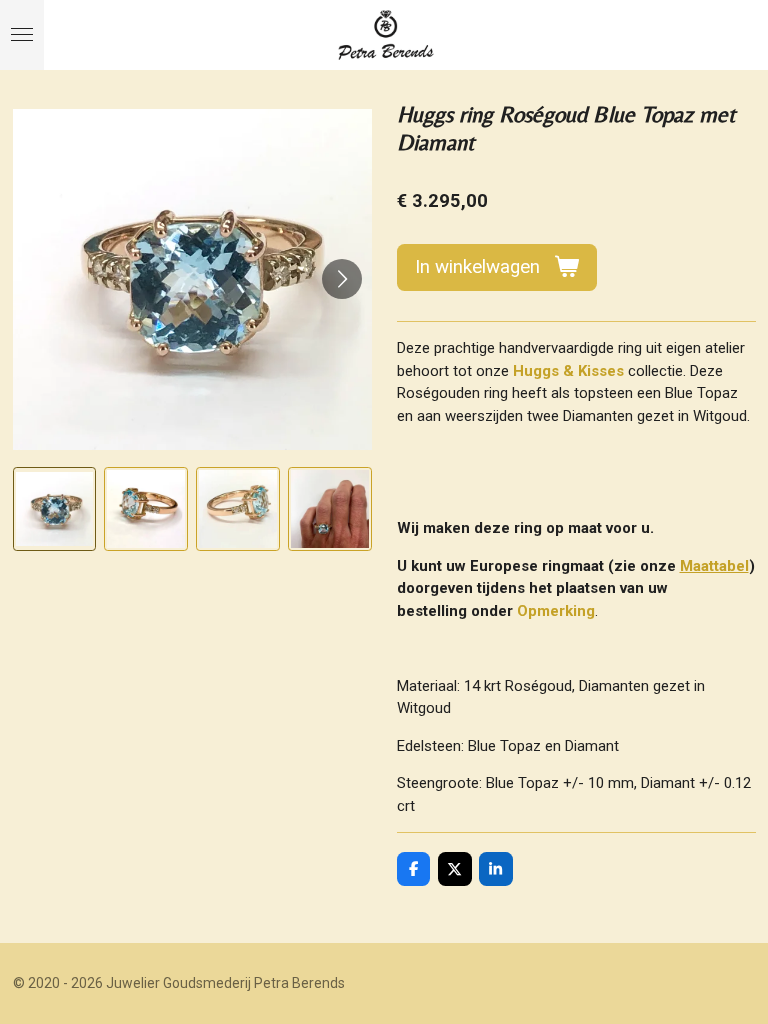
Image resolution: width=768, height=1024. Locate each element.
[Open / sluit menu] (22, 35)
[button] (55, 509)
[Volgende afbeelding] (342, 279)
